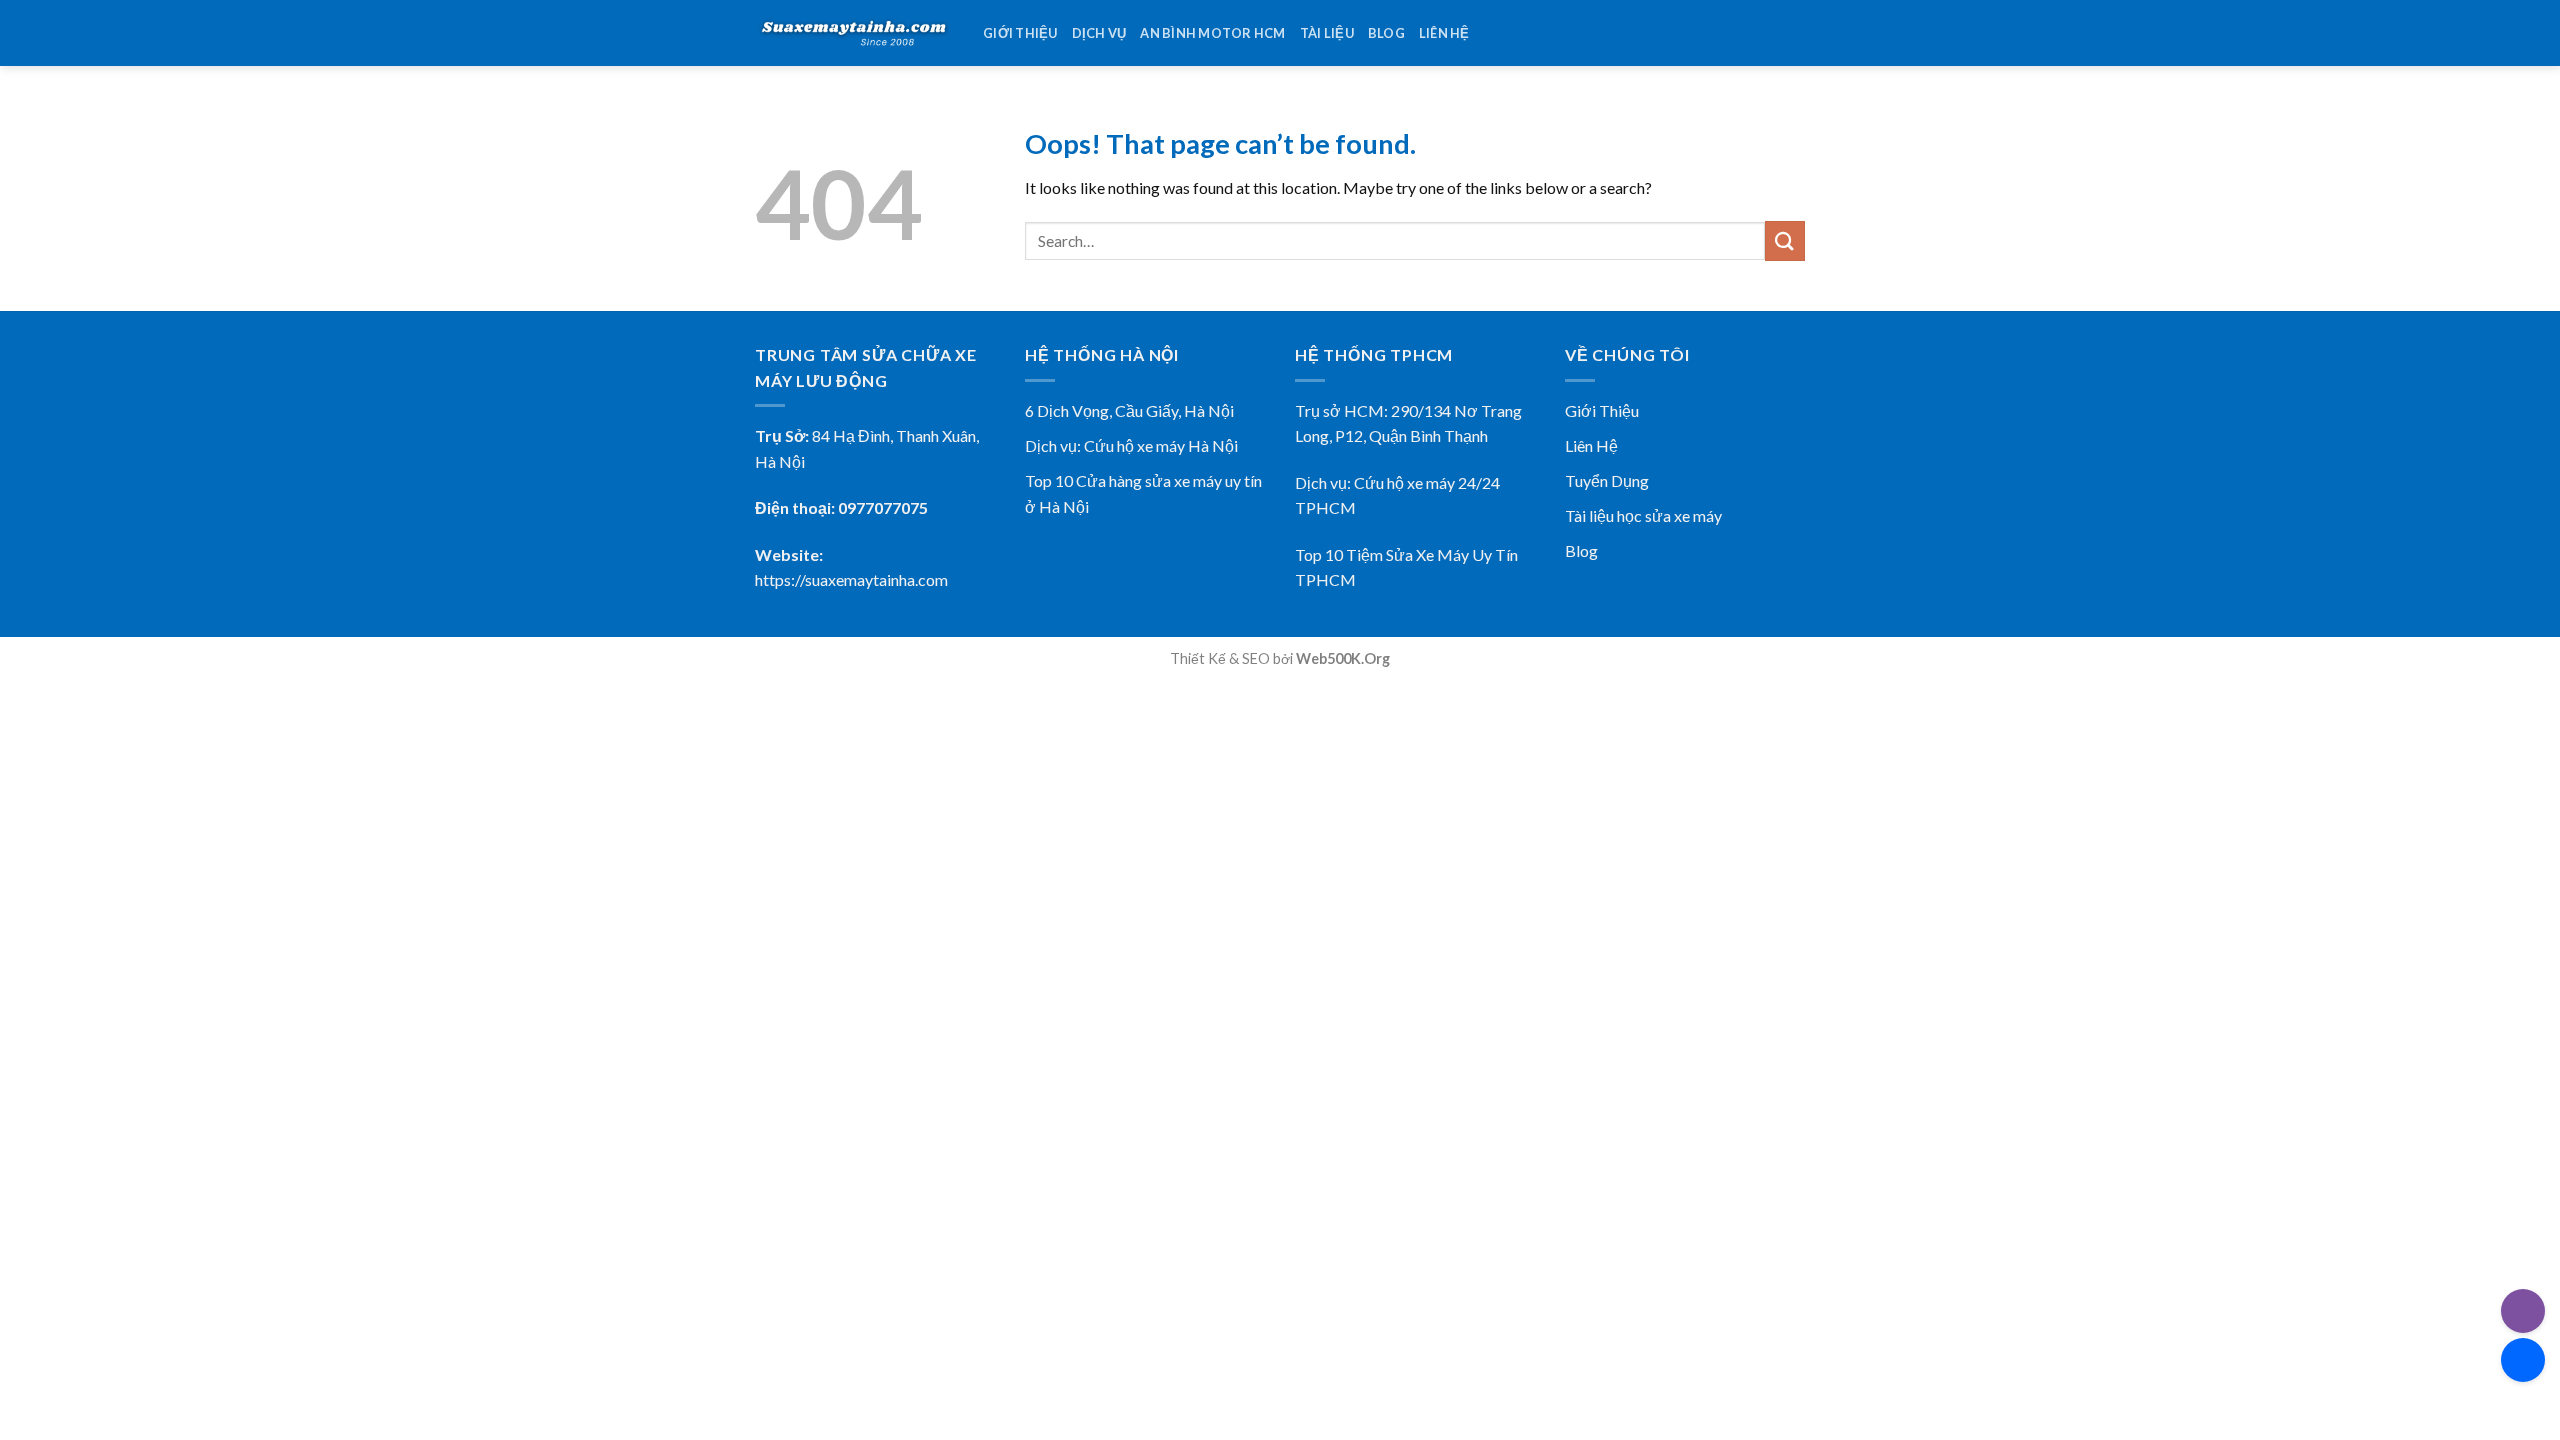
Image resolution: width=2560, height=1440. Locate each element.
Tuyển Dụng (1607, 480)
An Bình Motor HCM (1212, 33)
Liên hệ (1444, 33)
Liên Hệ (1591, 445)
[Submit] (1785, 240)
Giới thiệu (1020, 33)
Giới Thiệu (1602, 410)
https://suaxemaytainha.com (851, 579)
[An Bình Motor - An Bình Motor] (854, 33)
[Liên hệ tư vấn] (2523, 1360)
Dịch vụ (1099, 33)
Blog (1386, 33)
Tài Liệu (1327, 33)
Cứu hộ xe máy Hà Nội (1161, 445)
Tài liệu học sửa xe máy (1643, 515)
